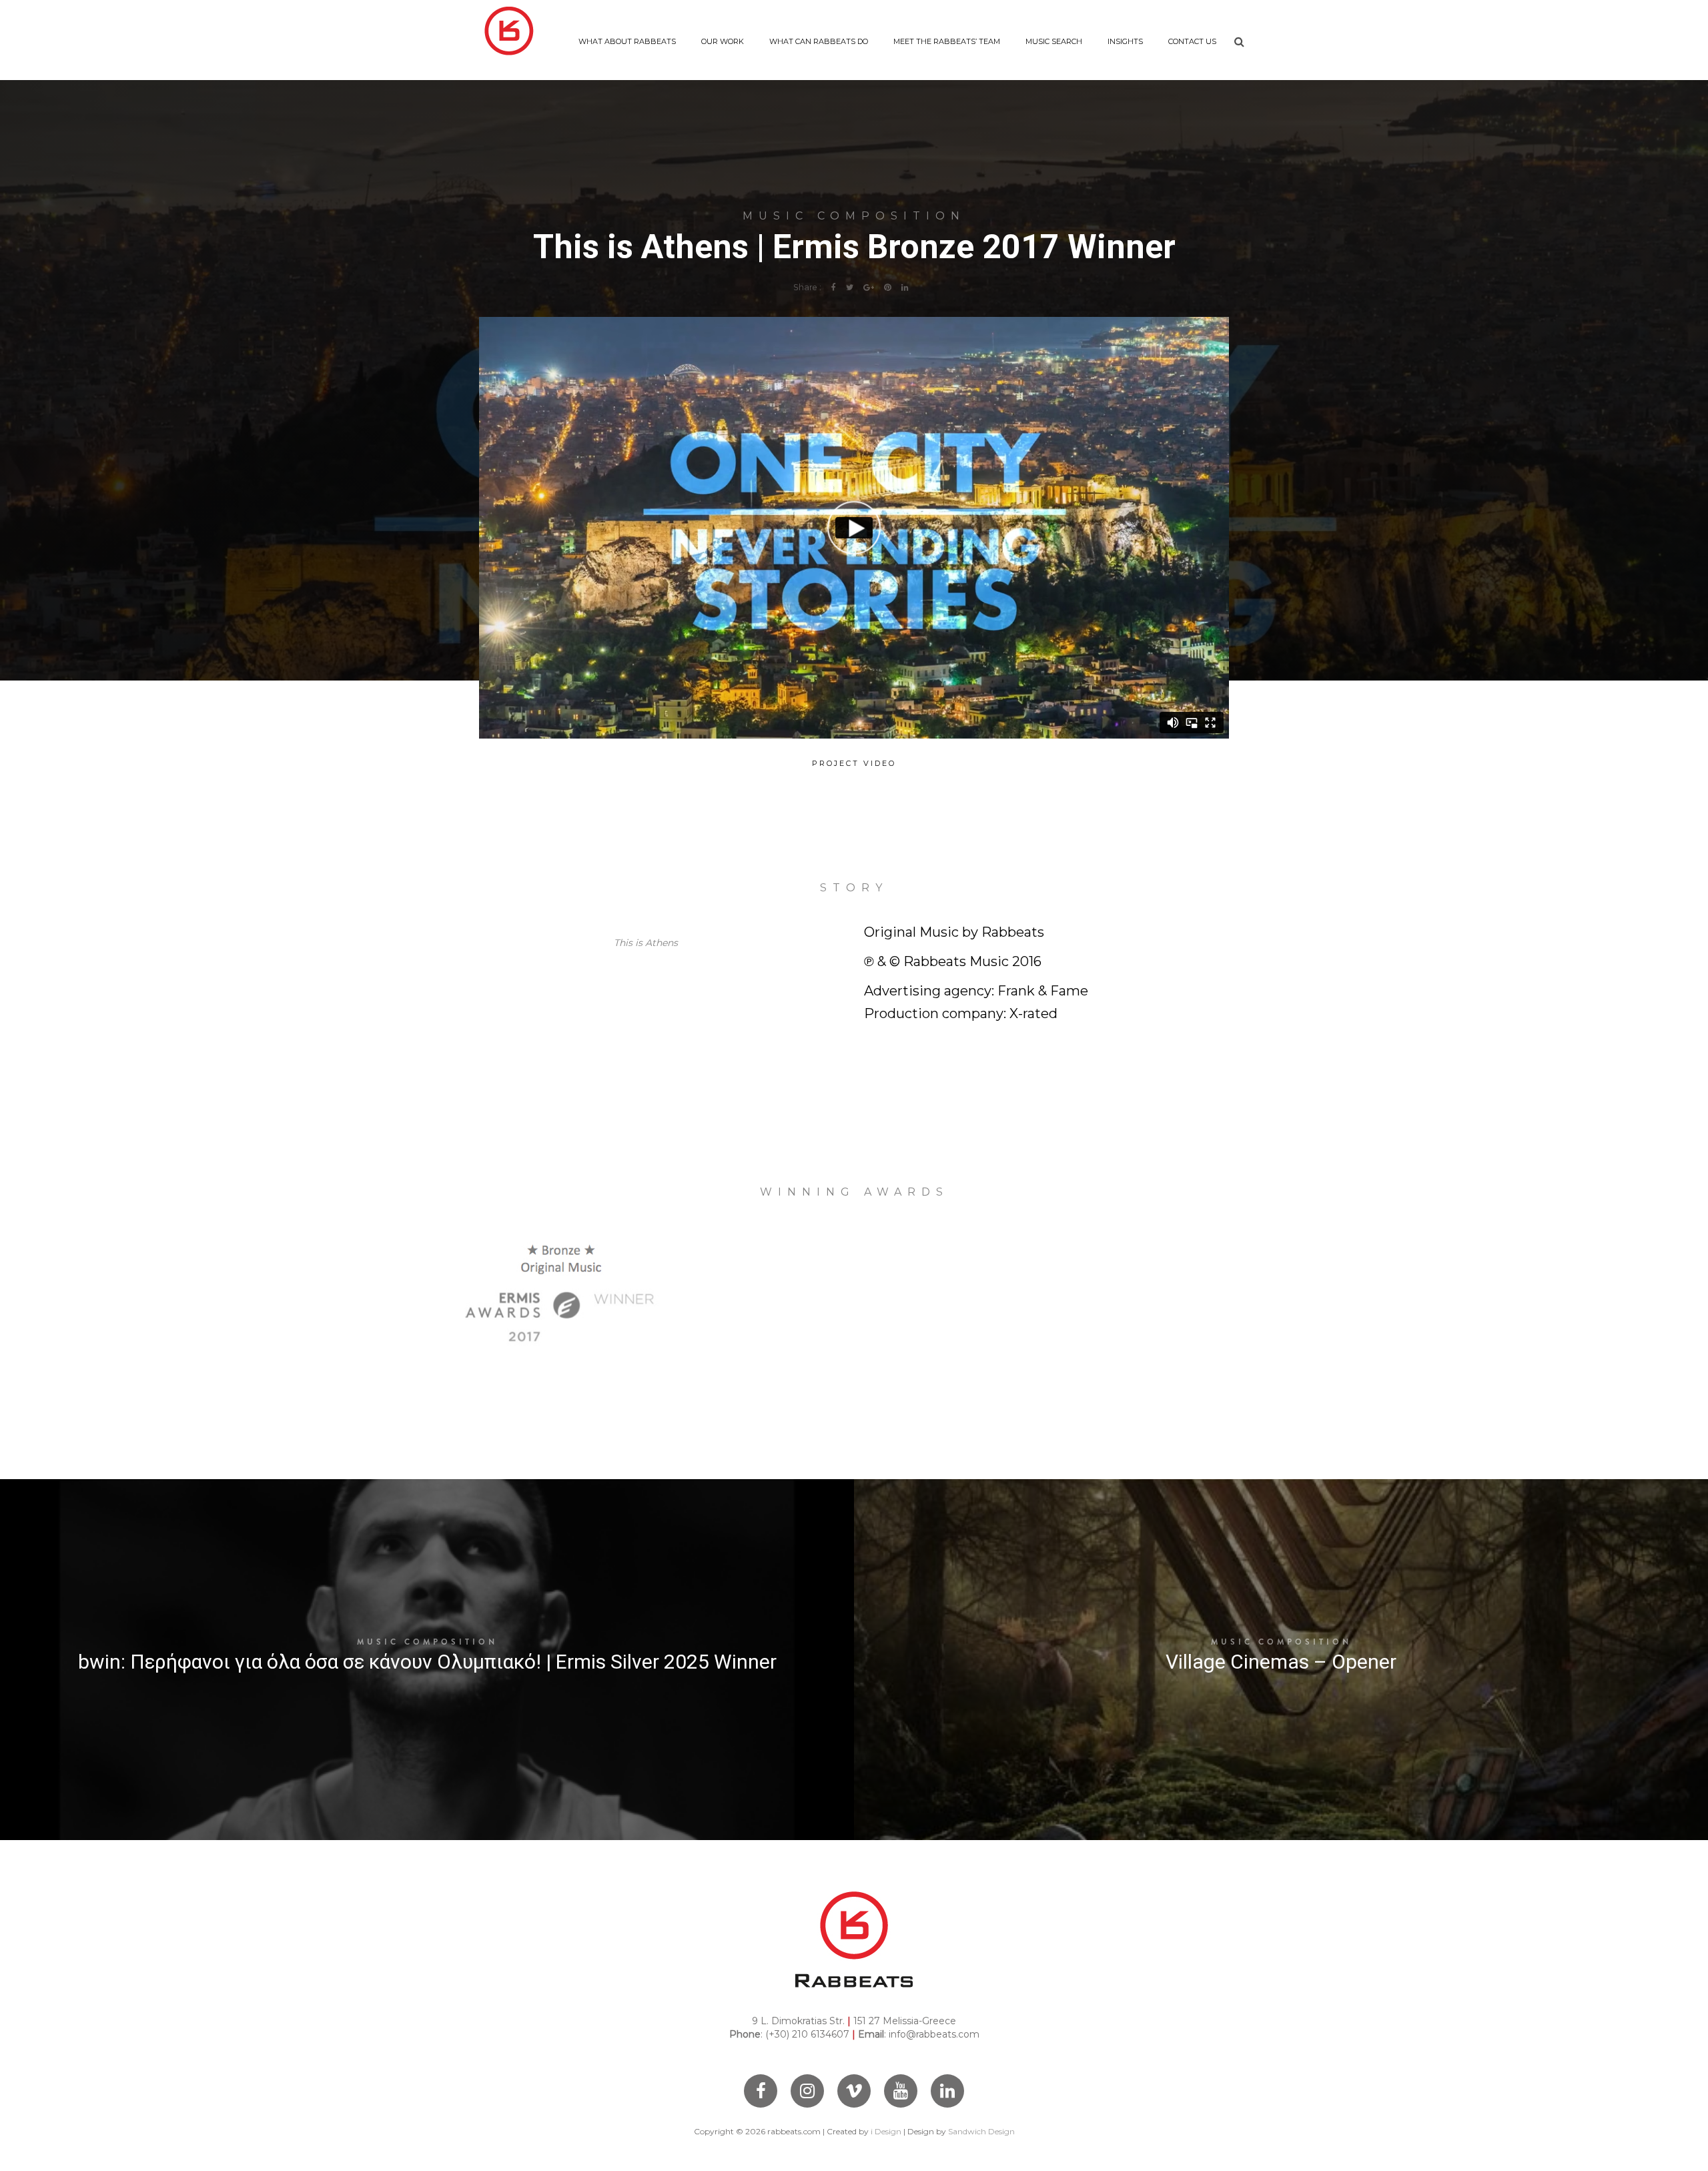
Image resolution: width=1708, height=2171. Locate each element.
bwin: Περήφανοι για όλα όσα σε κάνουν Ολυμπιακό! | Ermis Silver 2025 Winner (427, 1662)
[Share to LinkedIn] (905, 287)
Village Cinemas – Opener (1281, 1662)
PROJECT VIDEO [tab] (854, 763)
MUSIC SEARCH (1054, 41)
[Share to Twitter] (850, 287)
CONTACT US (1192, 41)
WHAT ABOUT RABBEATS (627, 41)
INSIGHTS (1125, 41)
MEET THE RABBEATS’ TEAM (947, 41)
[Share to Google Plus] (869, 287)
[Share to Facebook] (834, 287)
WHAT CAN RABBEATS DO (819, 41)
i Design (886, 2131)
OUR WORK (723, 41)
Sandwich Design (981, 2131)
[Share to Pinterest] (888, 287)
